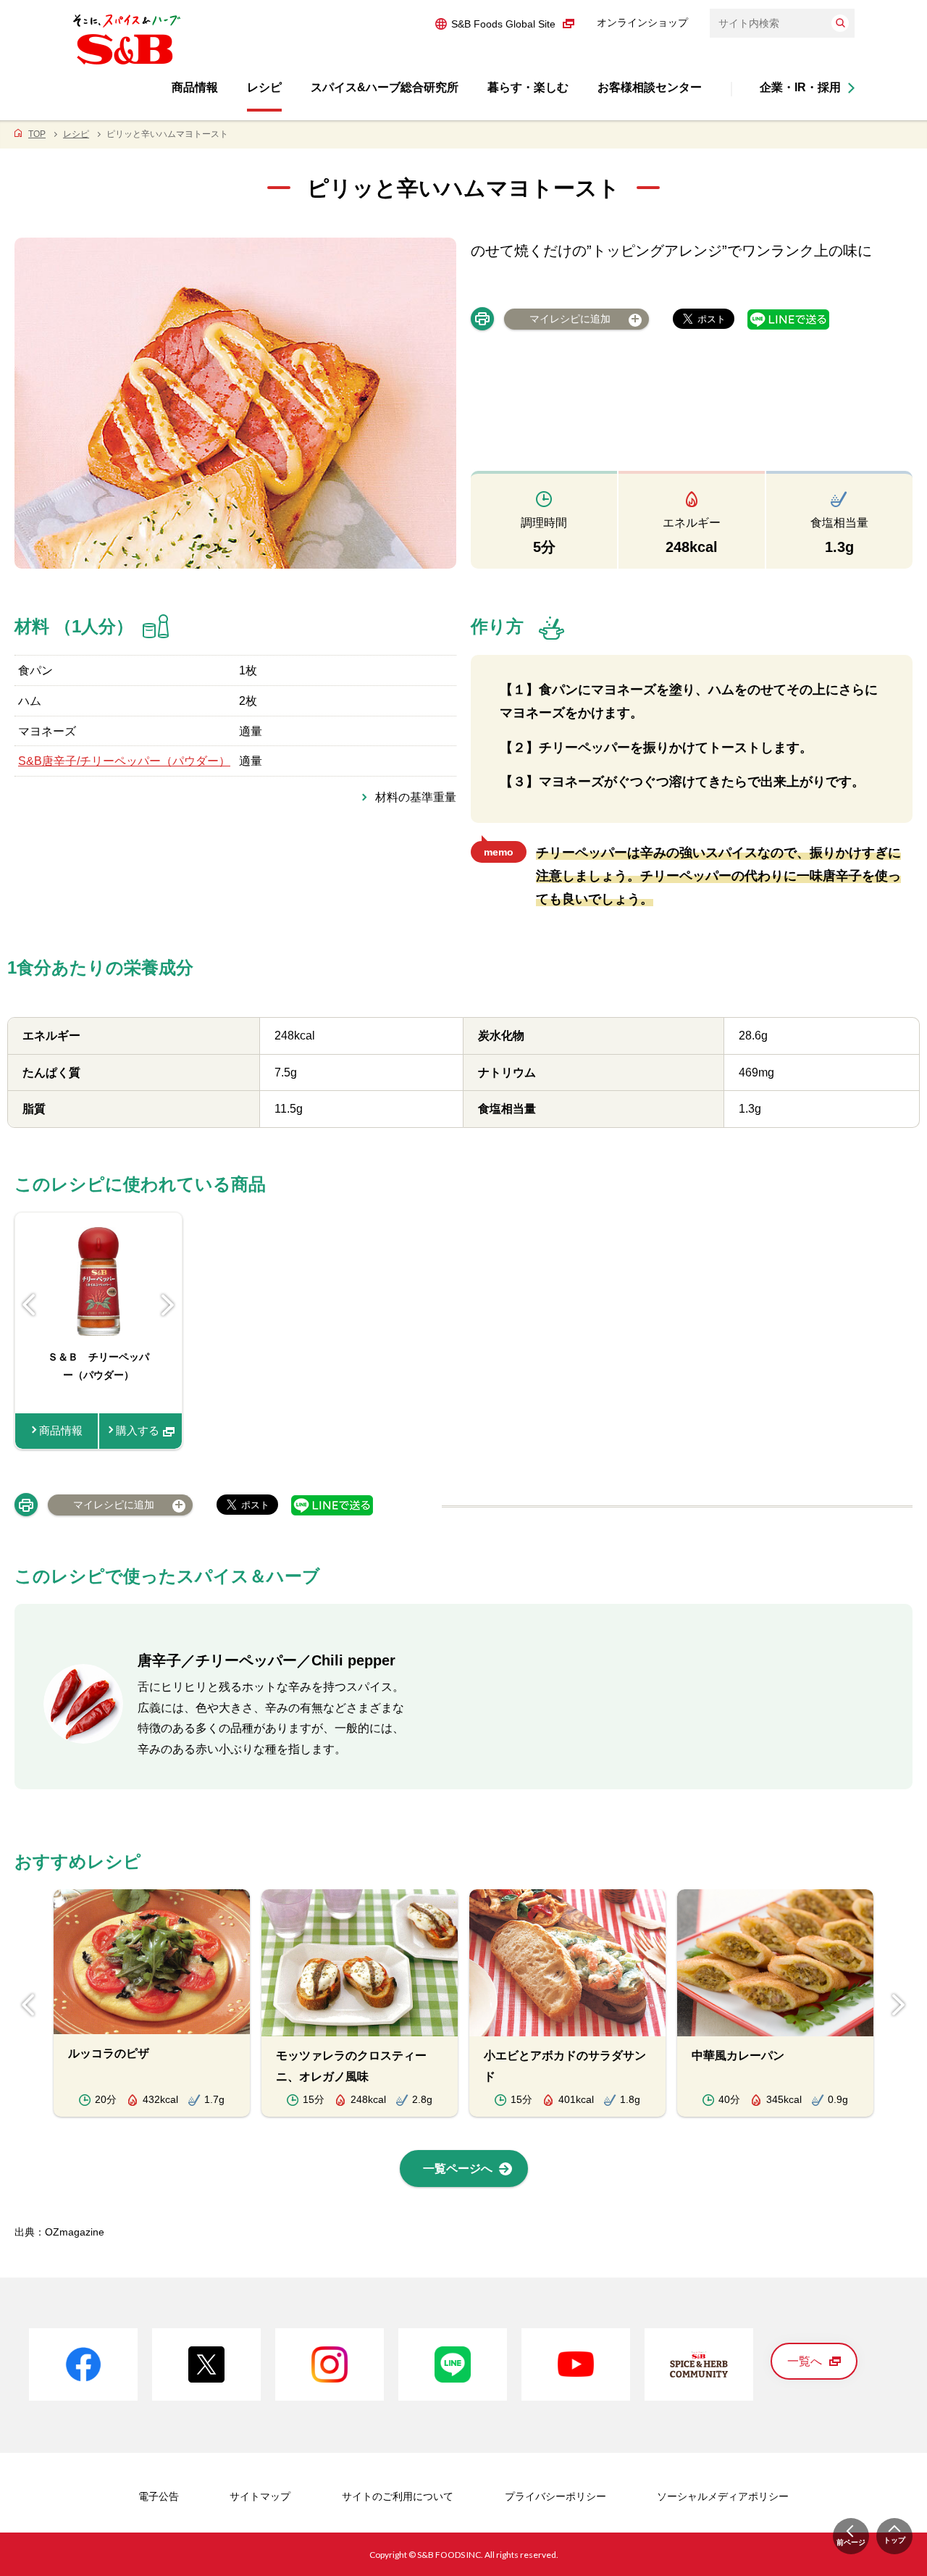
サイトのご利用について (398, 2496)
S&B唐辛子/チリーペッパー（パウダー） (124, 761)
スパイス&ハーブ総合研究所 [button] (385, 87)
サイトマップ (260, 2496)
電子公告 (159, 2496)
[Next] (168, 1305)
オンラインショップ (642, 22)
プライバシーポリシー (555, 2496)
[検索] (840, 23)
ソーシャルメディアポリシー (723, 2496)
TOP (37, 134)
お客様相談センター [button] (650, 87)
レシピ (76, 134)
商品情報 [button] (195, 87)
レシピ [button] (264, 87)
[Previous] (29, 1305)
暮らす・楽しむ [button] (528, 87)
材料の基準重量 (416, 797)
